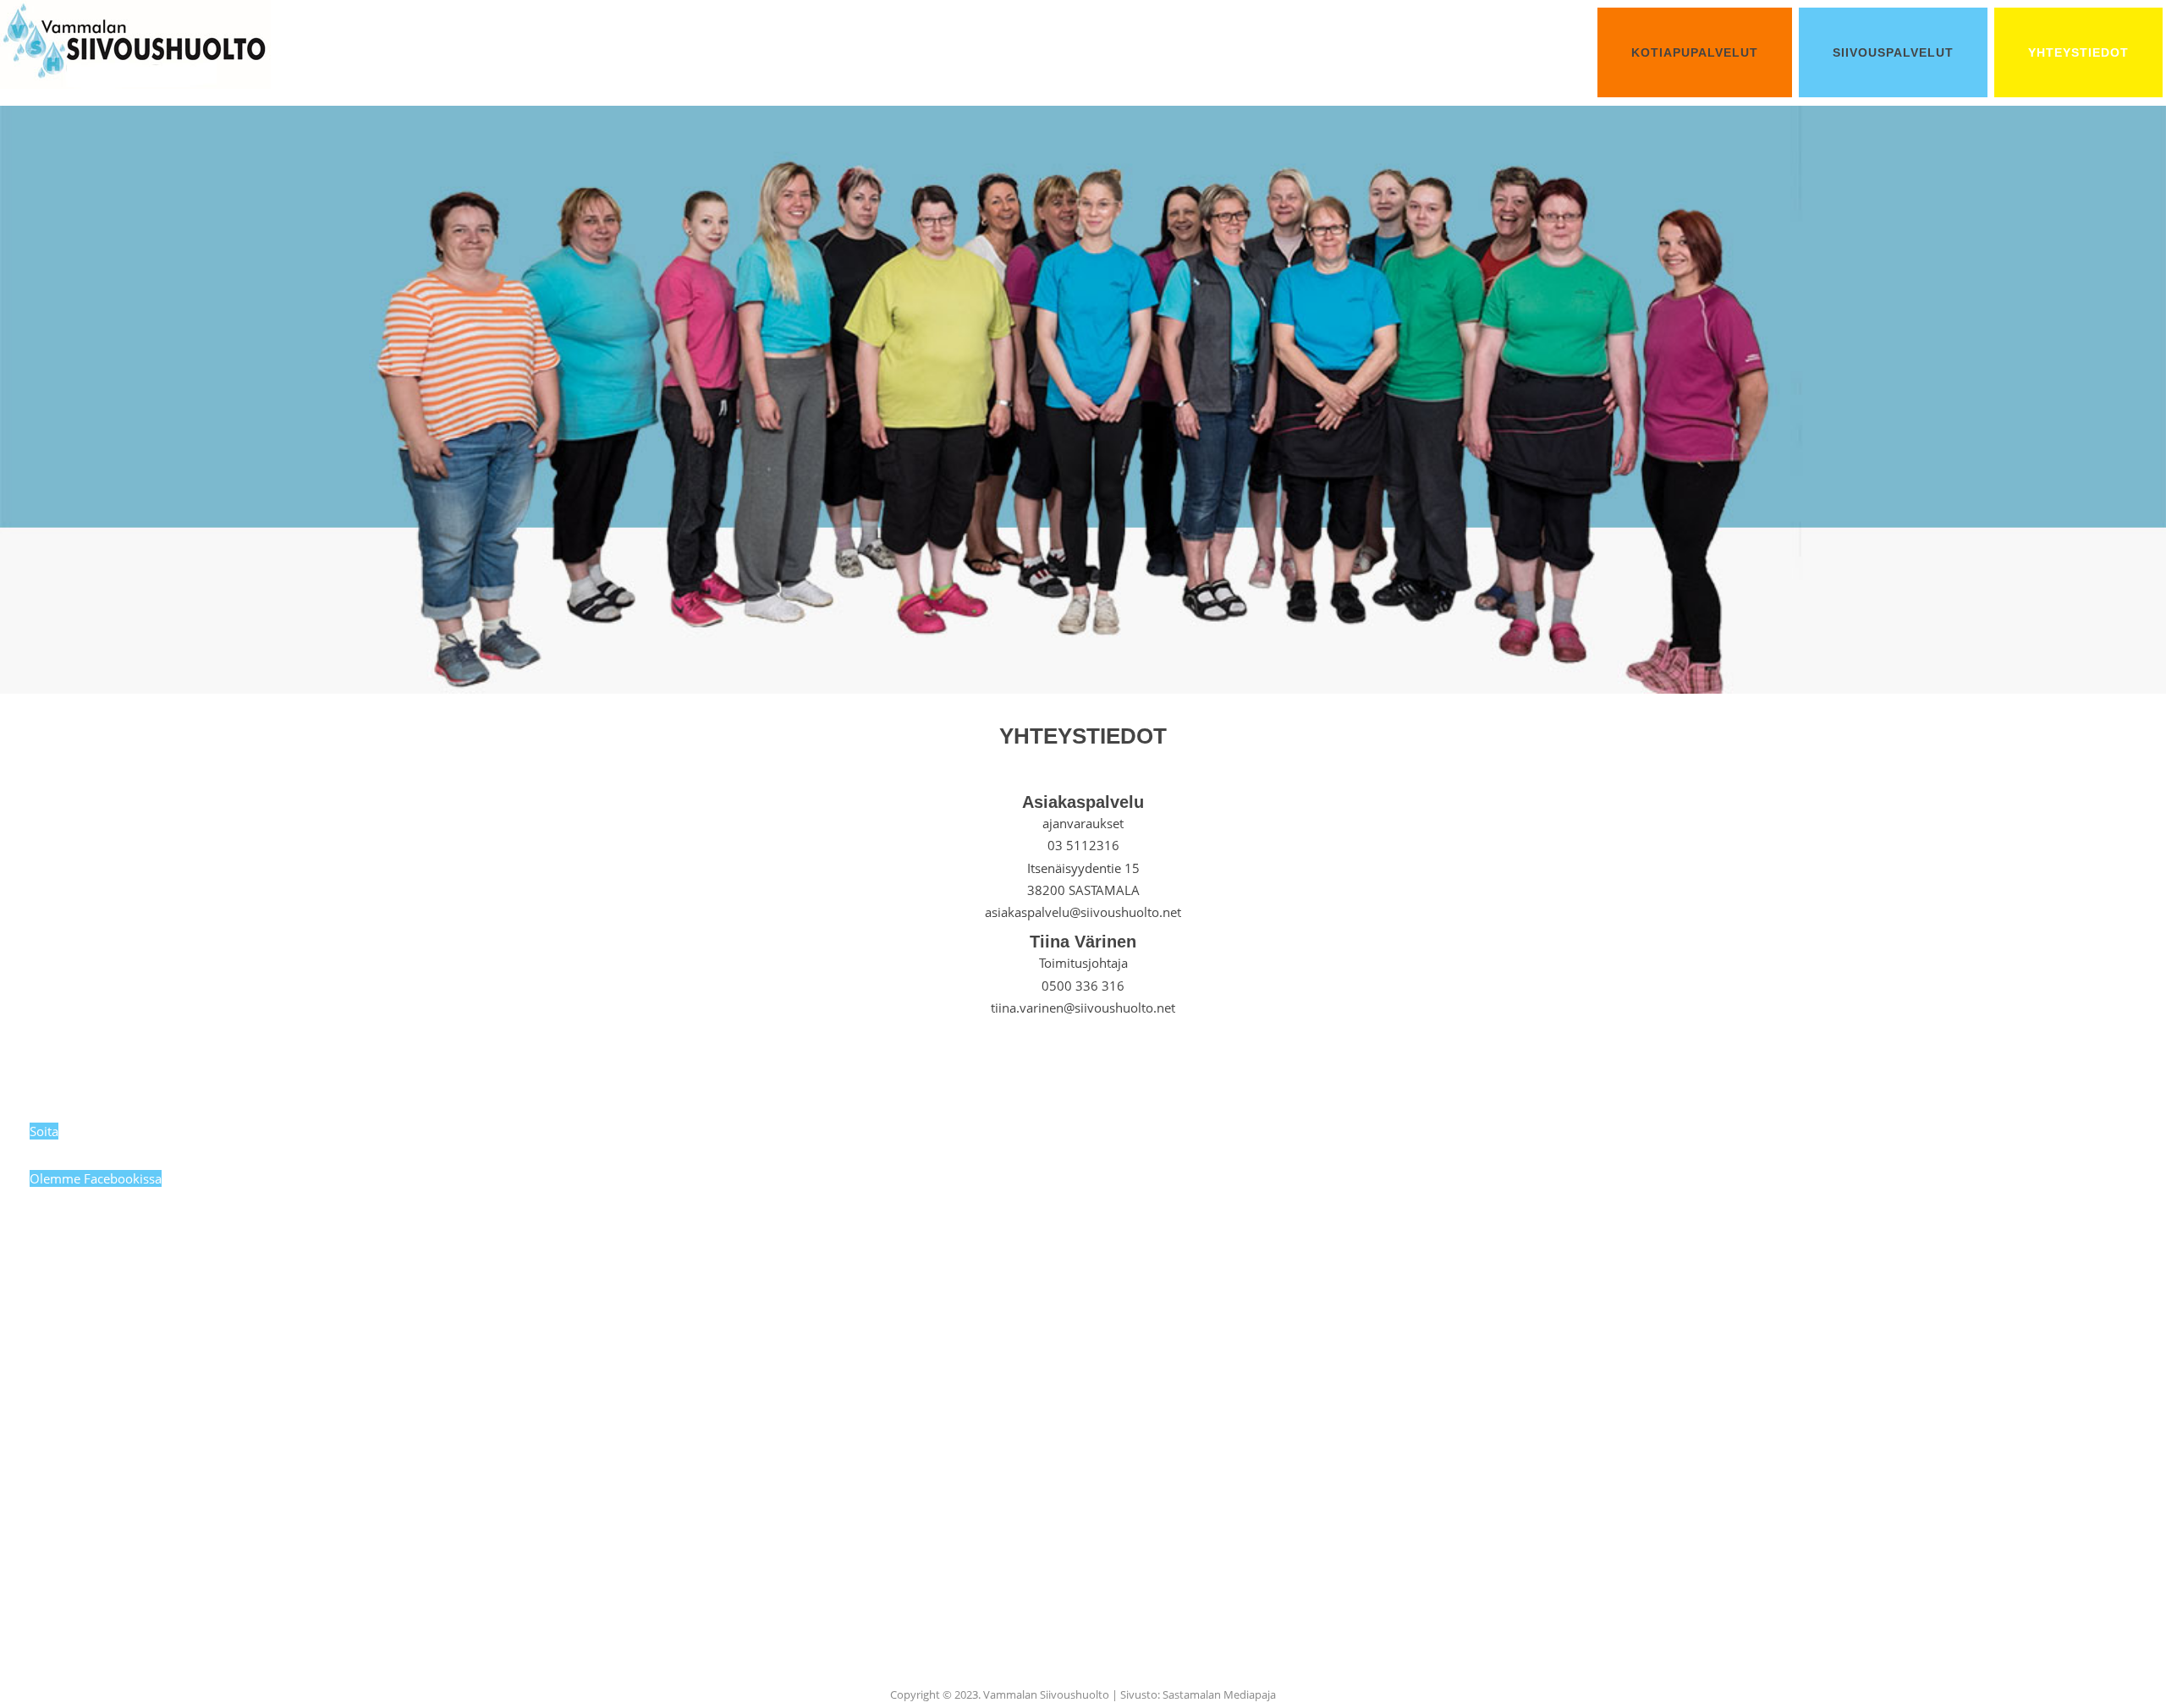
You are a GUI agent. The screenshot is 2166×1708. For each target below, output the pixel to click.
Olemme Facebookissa (96, 1178)
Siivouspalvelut (1893, 52)
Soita (44, 1131)
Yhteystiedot (2078, 52)
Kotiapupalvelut (1695, 52)
